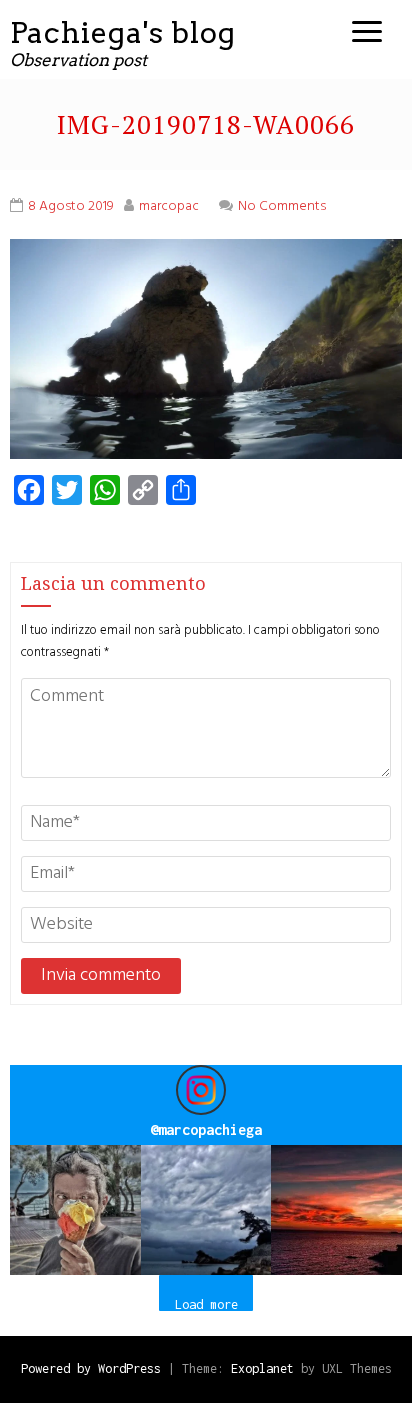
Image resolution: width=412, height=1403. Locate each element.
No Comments (282, 206)
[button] (75, 1210)
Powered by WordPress (91, 1368)
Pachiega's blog (123, 32)
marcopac (169, 206)
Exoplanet (262, 1368)
